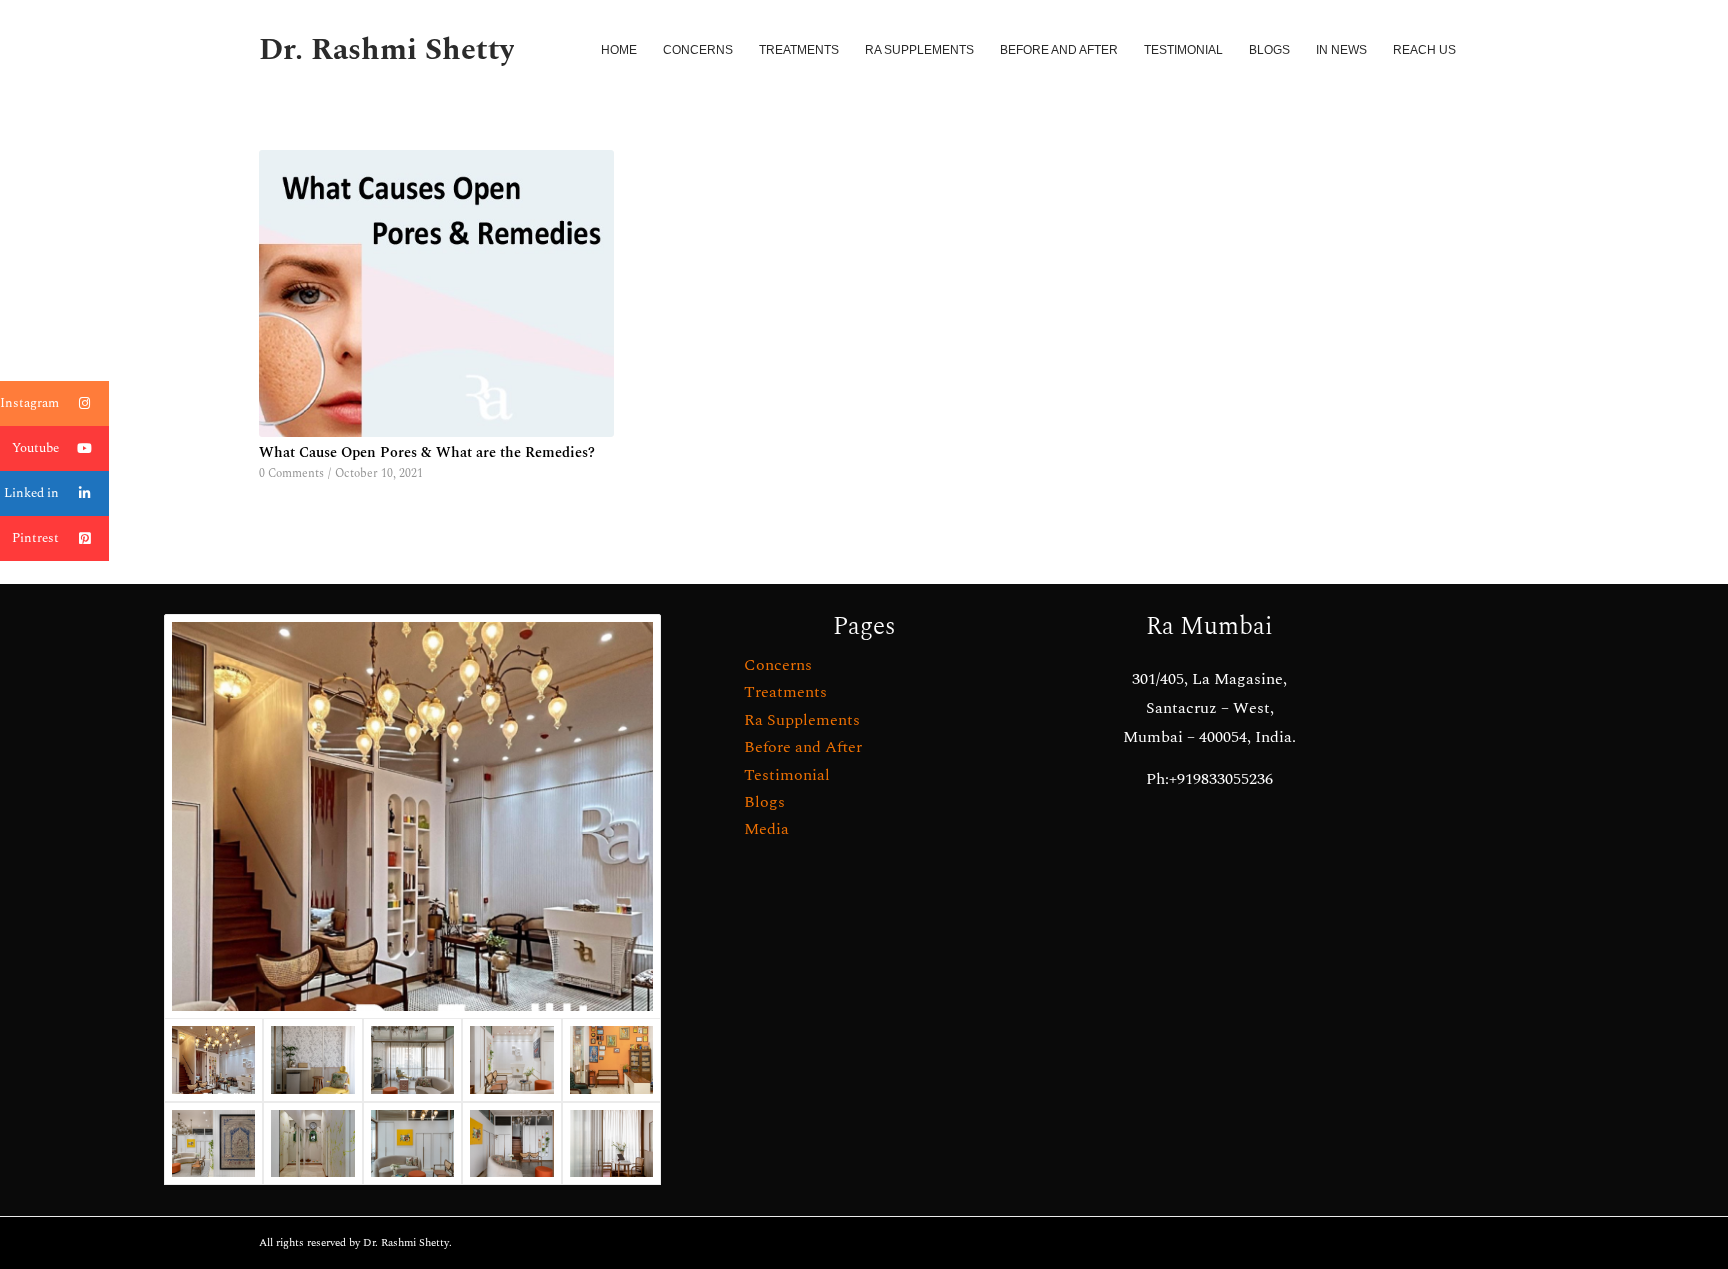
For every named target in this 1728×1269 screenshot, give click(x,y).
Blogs (764, 802)
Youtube (35, 448)
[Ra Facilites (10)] (312, 1060)
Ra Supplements (802, 720)
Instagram (29, 403)
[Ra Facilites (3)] (213, 1144)
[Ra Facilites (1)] (511, 1144)
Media (766, 829)
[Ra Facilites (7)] (412, 1060)
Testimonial (787, 775)
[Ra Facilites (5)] (611, 1060)
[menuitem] (619, 50)
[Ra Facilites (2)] (312, 1144)
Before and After (803, 747)
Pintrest (35, 538)
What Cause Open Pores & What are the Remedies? (427, 453)
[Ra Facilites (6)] (511, 1060)
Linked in (31, 493)
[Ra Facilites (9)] (611, 1144)
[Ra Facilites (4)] (412, 1144)
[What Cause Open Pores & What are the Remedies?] (436, 293)
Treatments (785, 692)
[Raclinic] (412, 816)
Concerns (778, 665)
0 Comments (291, 473)
